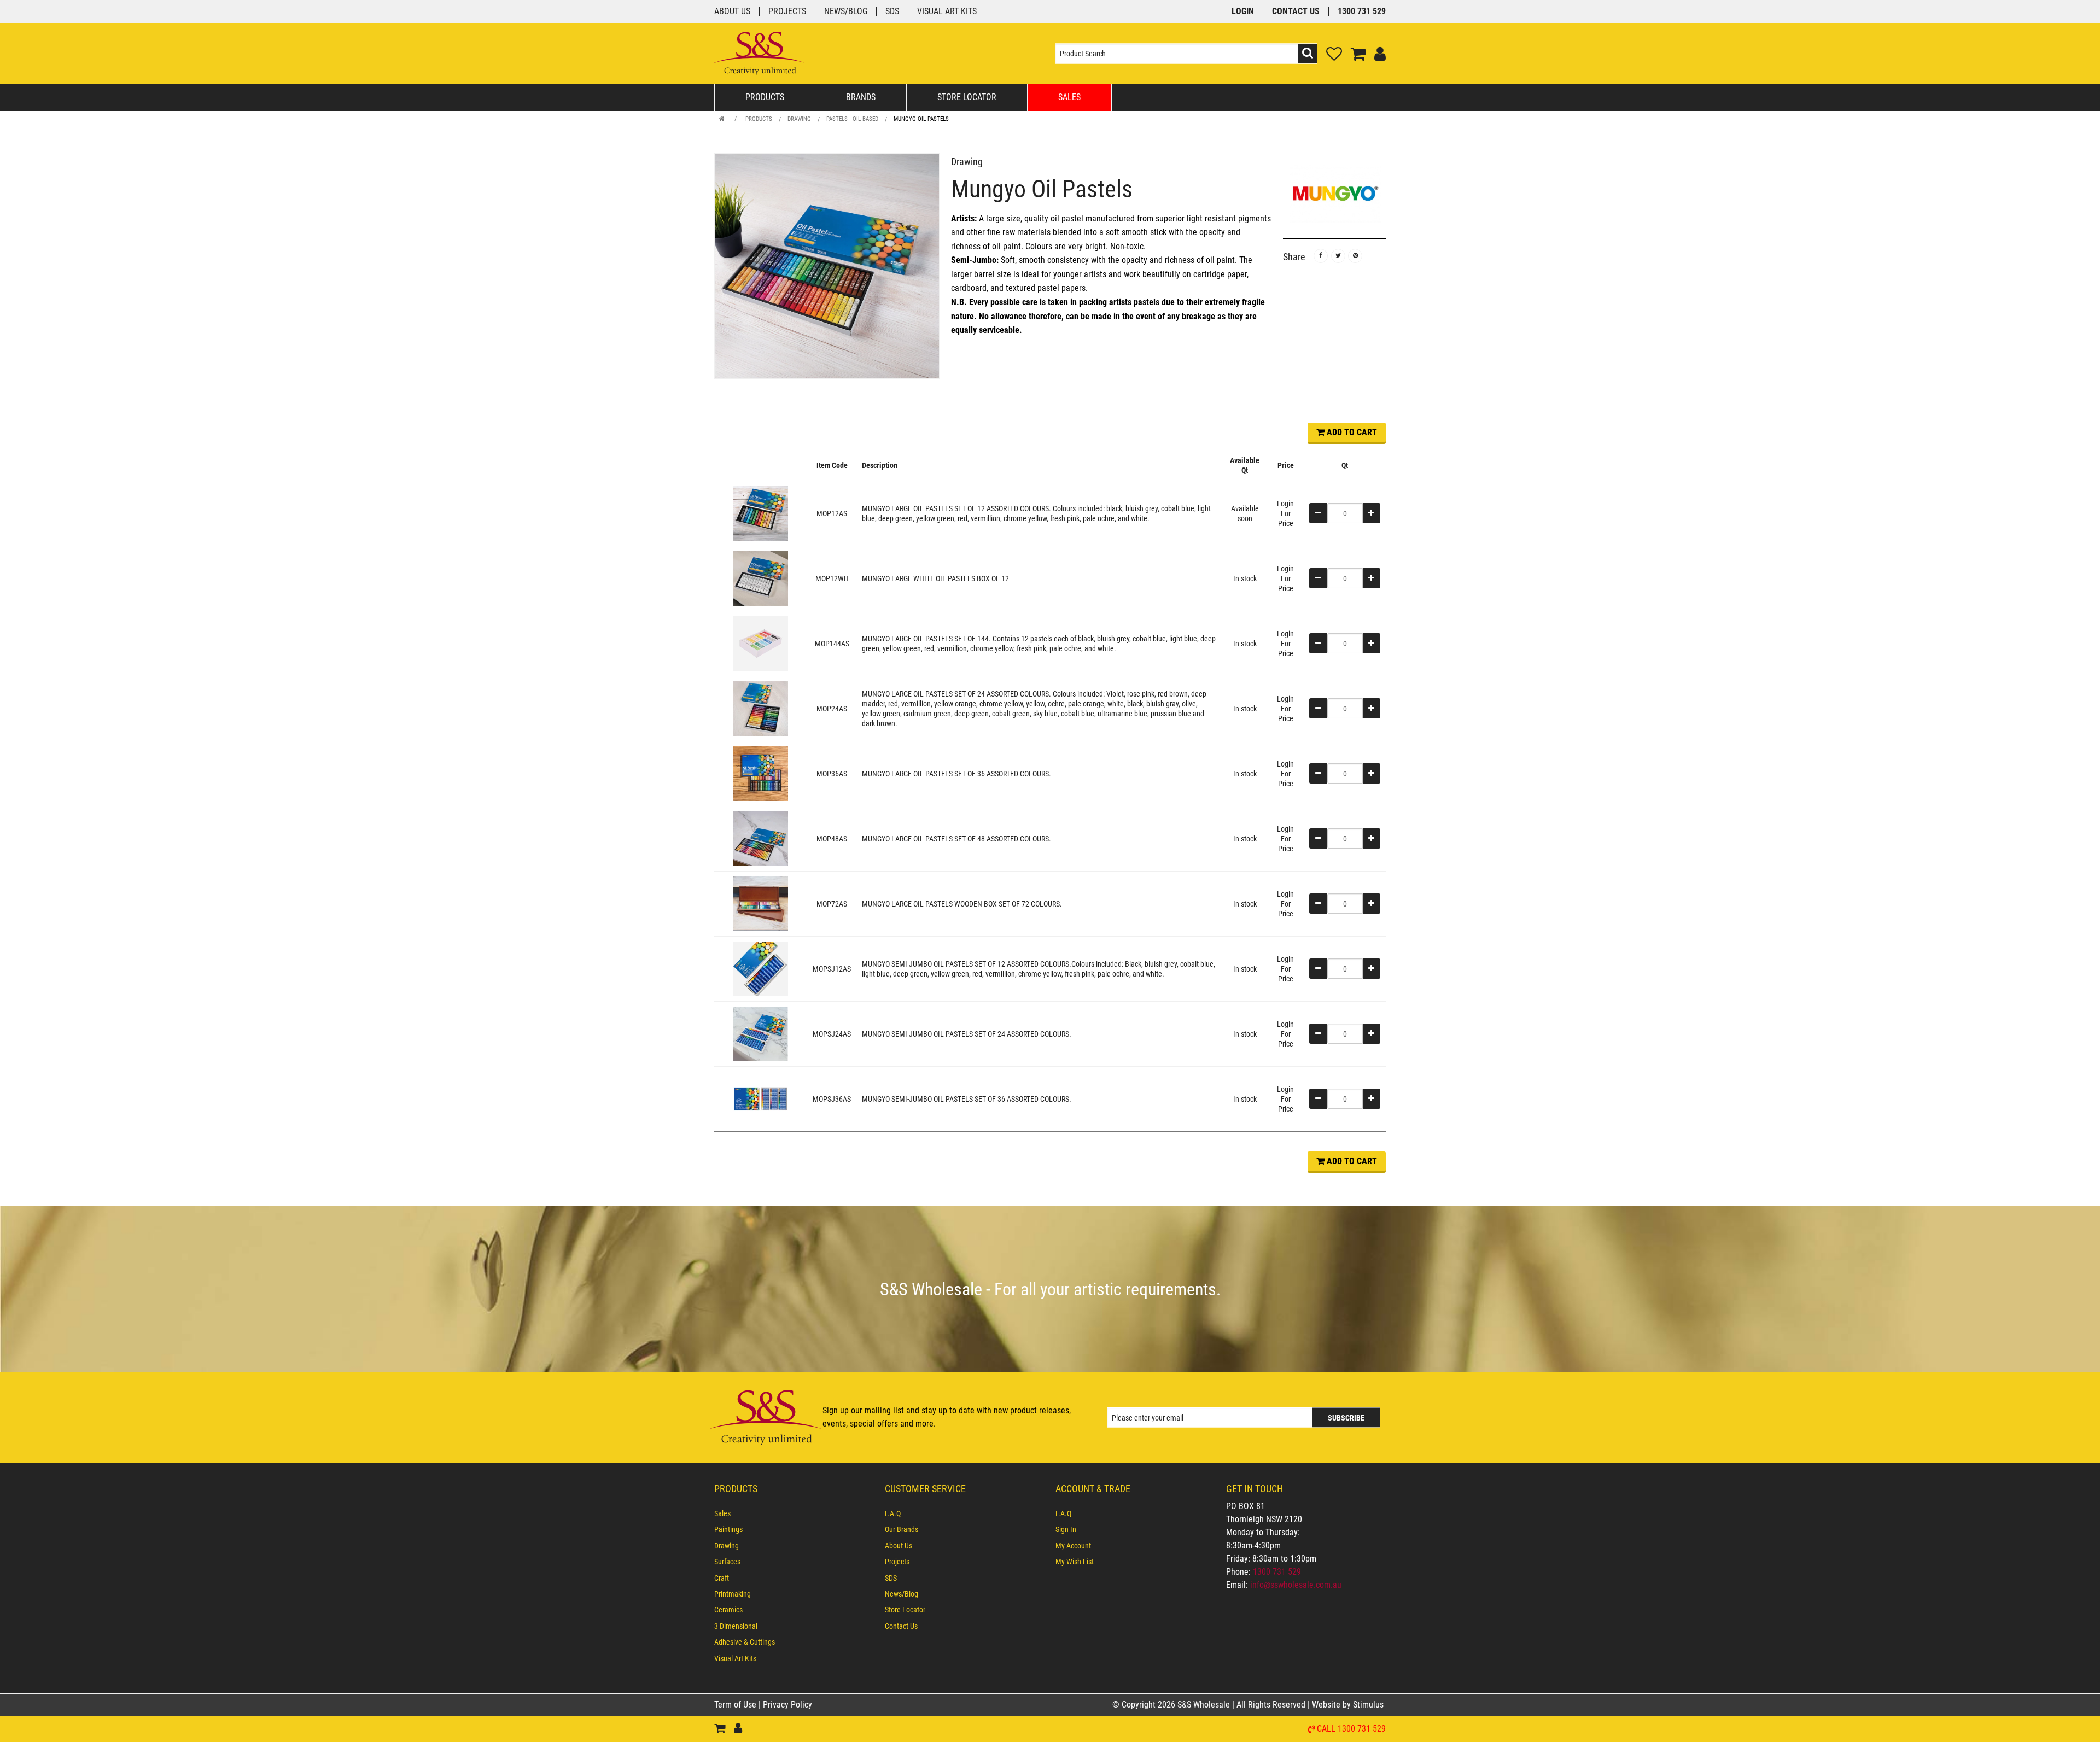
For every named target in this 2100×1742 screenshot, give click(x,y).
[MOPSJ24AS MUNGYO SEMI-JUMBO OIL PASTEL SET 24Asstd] (761, 1033)
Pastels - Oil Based (852, 119)
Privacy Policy (787, 1705)
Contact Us (1296, 12)
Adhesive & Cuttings (745, 1642)
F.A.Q (893, 1513)
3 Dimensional (736, 1626)
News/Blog (846, 12)
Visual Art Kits (947, 12)
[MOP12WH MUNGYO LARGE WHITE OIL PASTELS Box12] (761, 578)
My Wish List (1075, 1562)
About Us (732, 12)
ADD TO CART (1351, 432)
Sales (1069, 97)
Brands (861, 97)
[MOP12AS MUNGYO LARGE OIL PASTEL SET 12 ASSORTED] (761, 513)
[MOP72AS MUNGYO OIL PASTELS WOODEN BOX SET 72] (761, 903)
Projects (787, 12)
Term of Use (736, 1705)
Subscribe (1346, 1418)
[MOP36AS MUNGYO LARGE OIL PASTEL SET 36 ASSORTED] (761, 773)
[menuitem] (794, 1513)
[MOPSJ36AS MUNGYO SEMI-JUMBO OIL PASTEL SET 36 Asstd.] (761, 1098)
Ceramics (728, 1610)
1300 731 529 (1362, 12)
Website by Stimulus (1349, 1705)
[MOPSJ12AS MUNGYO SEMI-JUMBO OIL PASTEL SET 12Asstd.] (761, 968)
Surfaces (727, 1562)
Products (765, 97)
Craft (722, 1578)
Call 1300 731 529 (1351, 1729)
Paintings (728, 1529)
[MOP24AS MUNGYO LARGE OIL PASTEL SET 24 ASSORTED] (761, 708)
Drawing (799, 119)
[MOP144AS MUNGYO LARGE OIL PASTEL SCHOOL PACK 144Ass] (761, 643)
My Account (1073, 1546)
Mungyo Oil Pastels (921, 119)
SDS (892, 12)
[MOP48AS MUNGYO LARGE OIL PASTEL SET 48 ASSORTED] (761, 838)
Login (1243, 12)
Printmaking (733, 1594)
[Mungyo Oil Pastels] (827, 266)
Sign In (1066, 1529)
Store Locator (967, 97)
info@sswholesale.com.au (1296, 1585)
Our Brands (902, 1529)
